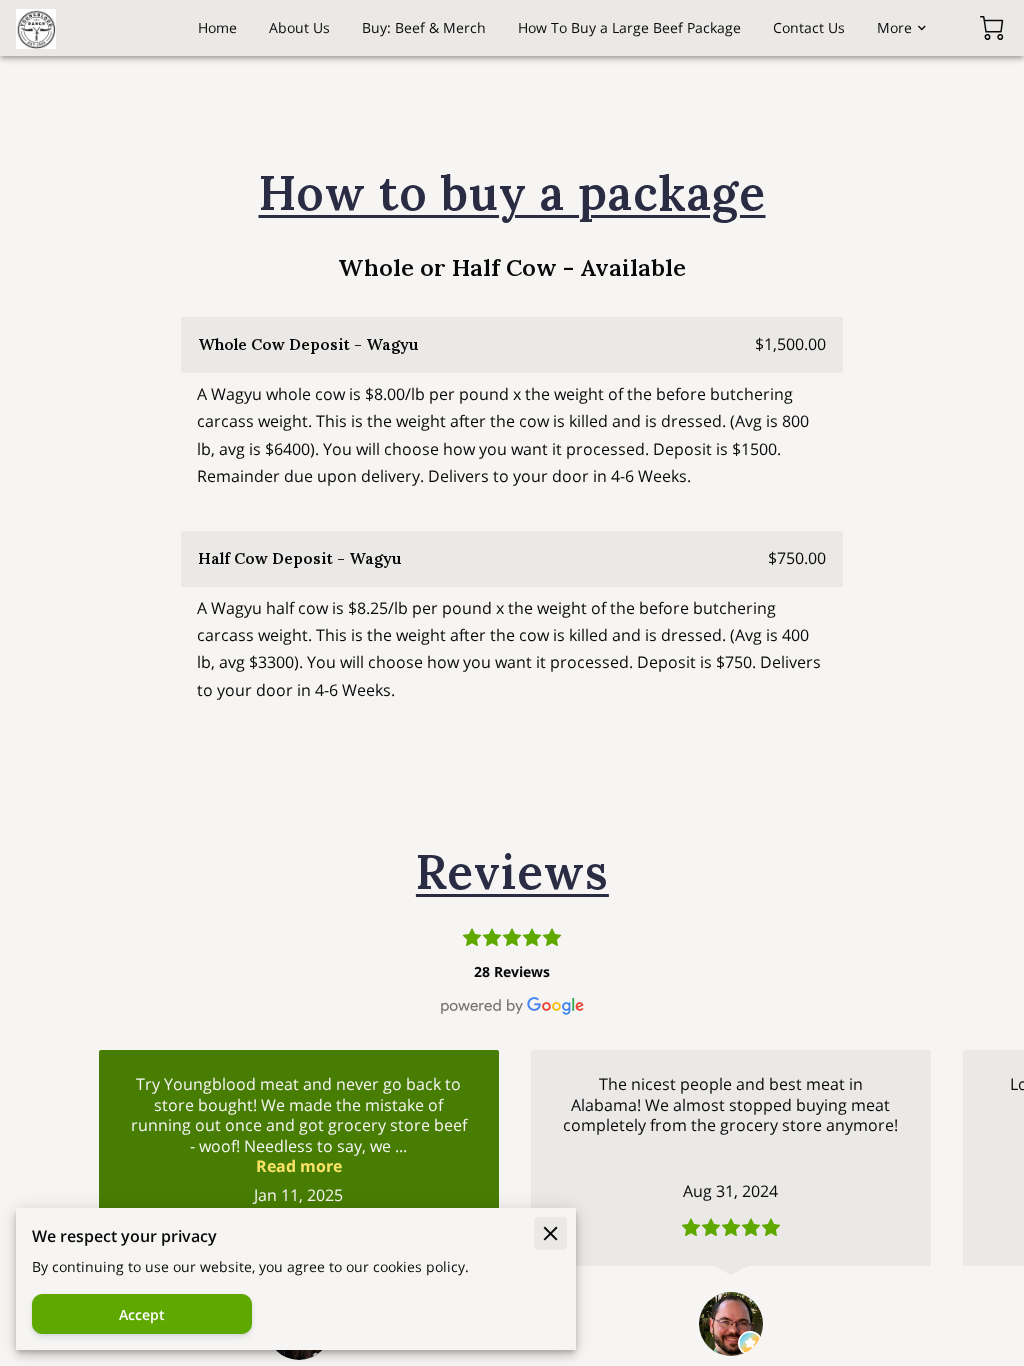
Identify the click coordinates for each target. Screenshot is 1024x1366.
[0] (992, 28)
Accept (142, 1314)
